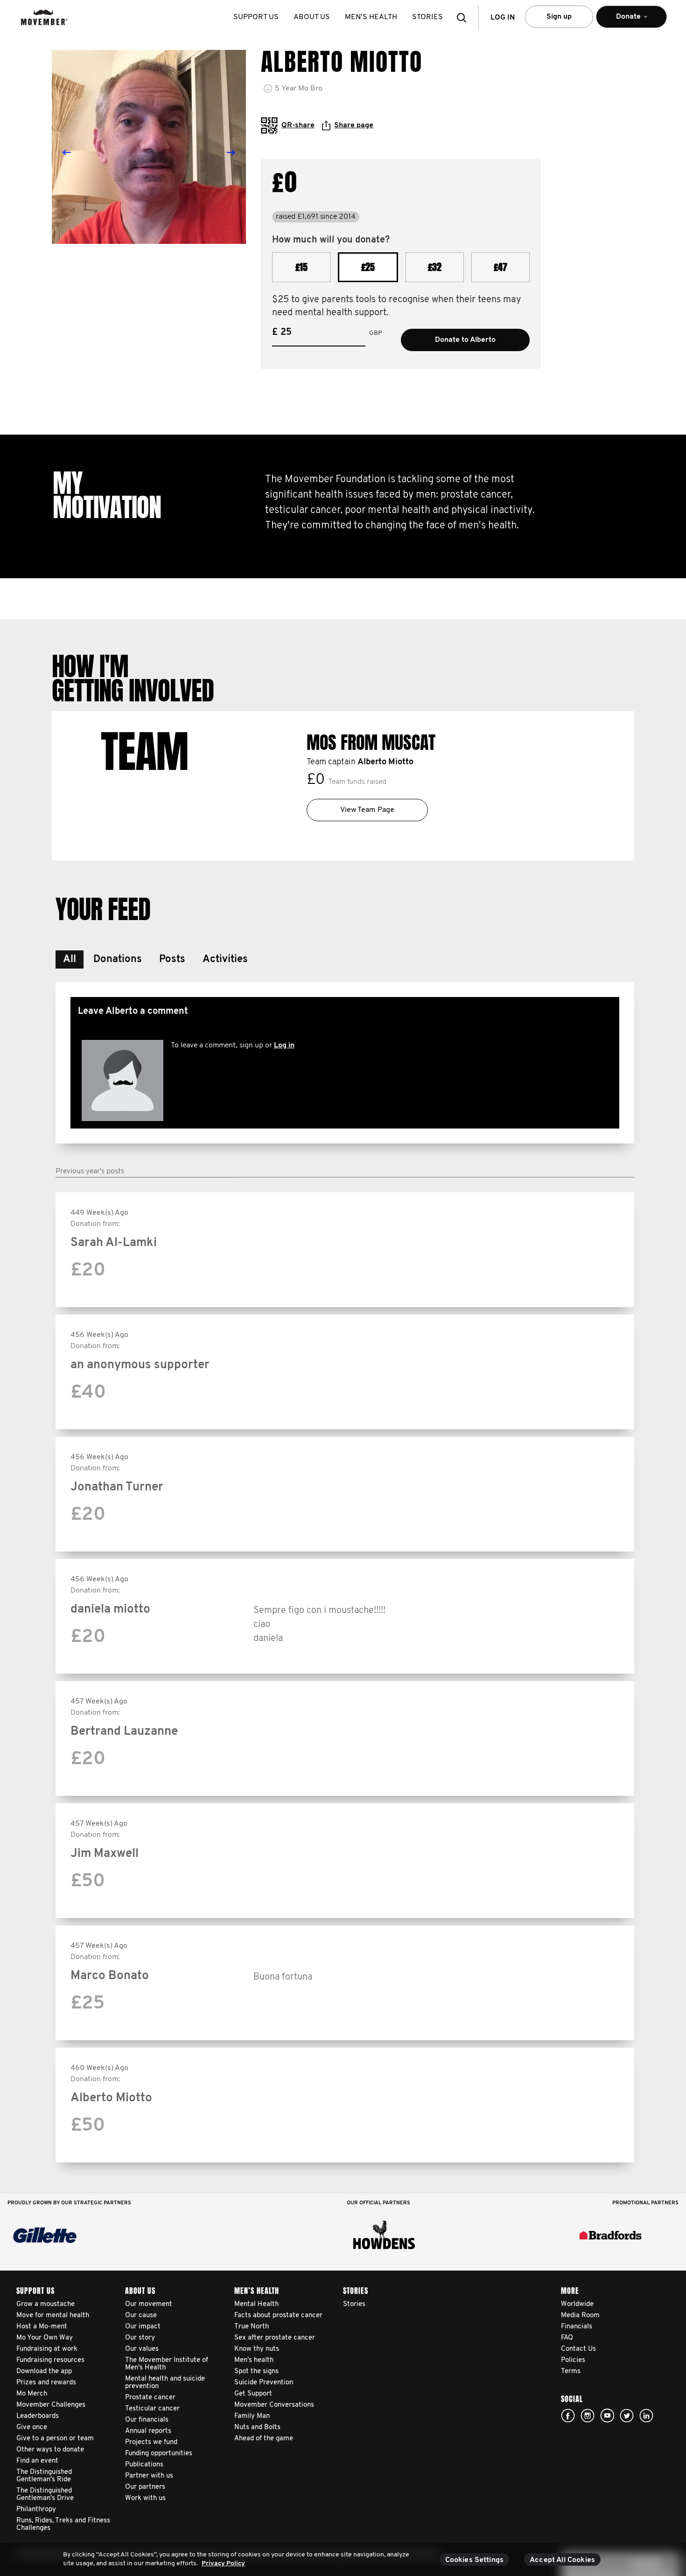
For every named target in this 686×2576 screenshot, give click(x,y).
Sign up (559, 17)
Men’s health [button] (371, 17)
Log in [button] (503, 18)
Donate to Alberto (465, 340)
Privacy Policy (223, 2564)
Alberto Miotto (385, 762)
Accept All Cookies (562, 2560)
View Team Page (367, 810)
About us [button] (312, 17)
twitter (627, 2416)
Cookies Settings (475, 2560)
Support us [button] (256, 17)
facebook (568, 2416)
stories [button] (427, 17)
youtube (607, 2416)
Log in (284, 1046)
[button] (464, 17)
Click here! (588, 2416)
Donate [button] (618, 21)
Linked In (646, 2416)
